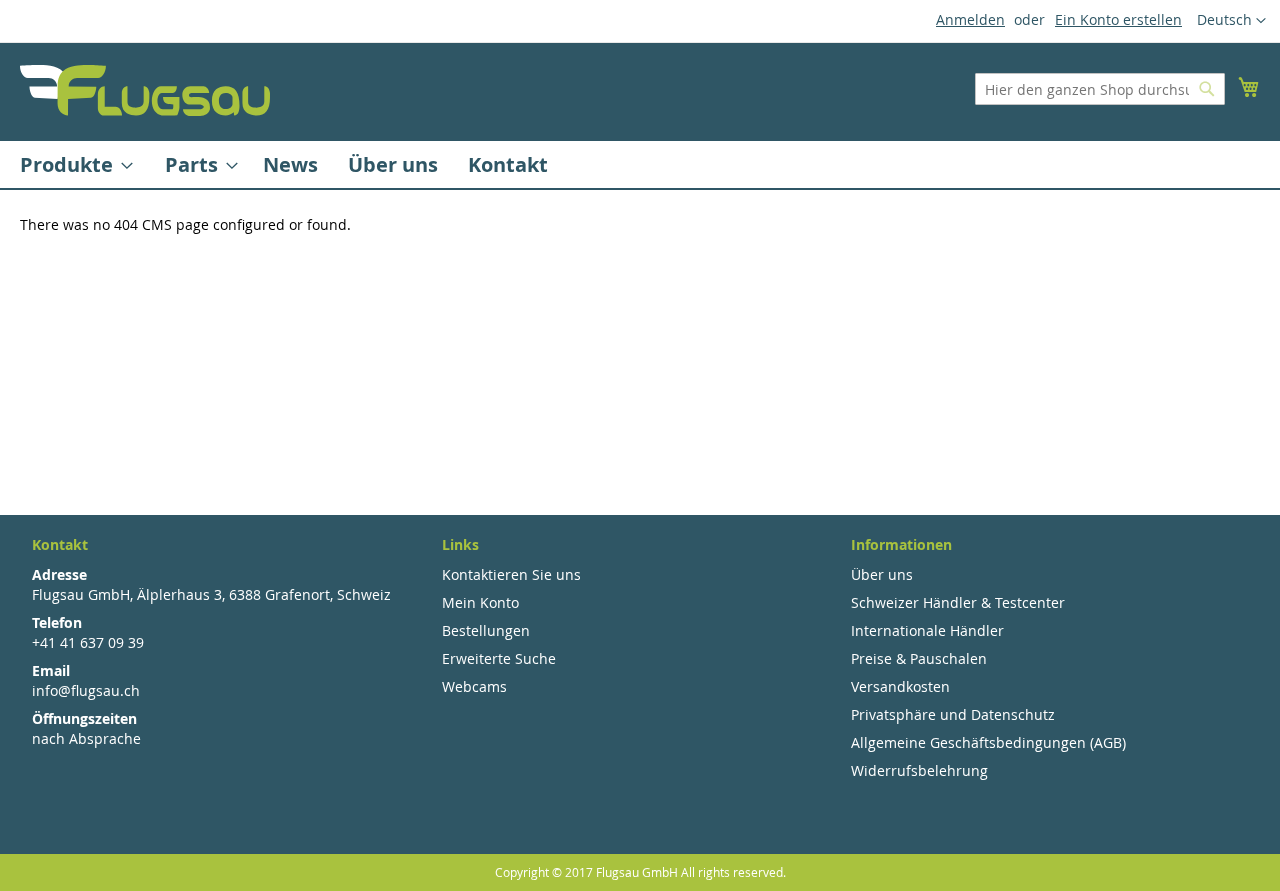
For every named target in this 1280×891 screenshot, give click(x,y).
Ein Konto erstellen (1118, 19)
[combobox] (1100, 89)
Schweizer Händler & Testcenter (958, 602)
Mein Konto (480, 602)
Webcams (474, 686)
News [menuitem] (290, 164)
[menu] (640, 164)
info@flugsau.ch (86, 690)
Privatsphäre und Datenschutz (953, 714)
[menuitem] (70, 164)
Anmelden (970, 19)
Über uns (882, 574)
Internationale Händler (927, 630)
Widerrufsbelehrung (919, 770)
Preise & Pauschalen (919, 658)
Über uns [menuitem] (393, 164)
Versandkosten (900, 686)
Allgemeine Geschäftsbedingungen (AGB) (988, 742)
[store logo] (145, 90)
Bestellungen (486, 630)
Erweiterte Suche (499, 658)
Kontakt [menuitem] (508, 164)
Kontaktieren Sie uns (511, 574)
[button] (1231, 21)
